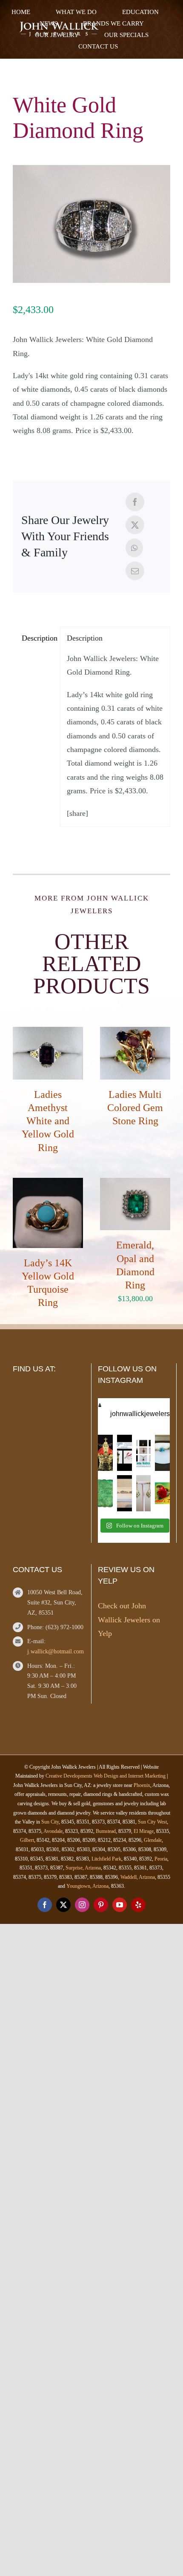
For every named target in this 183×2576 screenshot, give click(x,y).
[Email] (135, 571)
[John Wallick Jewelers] (59, 26)
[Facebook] (135, 502)
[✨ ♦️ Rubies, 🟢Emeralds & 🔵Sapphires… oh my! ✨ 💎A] (124, 1493)
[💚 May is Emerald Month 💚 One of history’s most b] (105, 1453)
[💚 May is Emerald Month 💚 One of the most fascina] (105, 1493)
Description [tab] (38, 638)
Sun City (50, 1822)
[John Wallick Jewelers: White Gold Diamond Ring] (91, 224)
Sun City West (152, 1822)
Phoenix (142, 1785)
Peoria (161, 1859)
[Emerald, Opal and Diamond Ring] (135, 1185)
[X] (135, 525)
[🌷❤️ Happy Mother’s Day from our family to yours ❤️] (162, 1493)
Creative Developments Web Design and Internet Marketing (106, 1776)
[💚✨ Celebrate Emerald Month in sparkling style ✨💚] (144, 1493)
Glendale (153, 1840)
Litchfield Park (106, 1859)
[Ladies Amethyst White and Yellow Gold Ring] (48, 1034)
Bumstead (106, 1831)
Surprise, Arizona (83, 1868)
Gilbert (27, 1840)
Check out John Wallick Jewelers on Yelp (129, 1620)
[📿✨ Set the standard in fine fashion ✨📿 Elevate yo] (144, 1453)
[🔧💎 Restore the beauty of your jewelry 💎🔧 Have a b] (124, 1453)
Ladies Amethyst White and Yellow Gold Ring (48, 1121)
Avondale (53, 1831)
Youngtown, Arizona (87, 1886)
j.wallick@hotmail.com (56, 1651)
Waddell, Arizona (138, 1877)
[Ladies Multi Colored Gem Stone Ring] (135, 1034)
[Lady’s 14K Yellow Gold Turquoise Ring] (48, 1185)
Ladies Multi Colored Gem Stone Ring (135, 1108)
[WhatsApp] (134, 548)
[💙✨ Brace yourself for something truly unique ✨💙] (162, 1453)
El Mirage (144, 1831)
